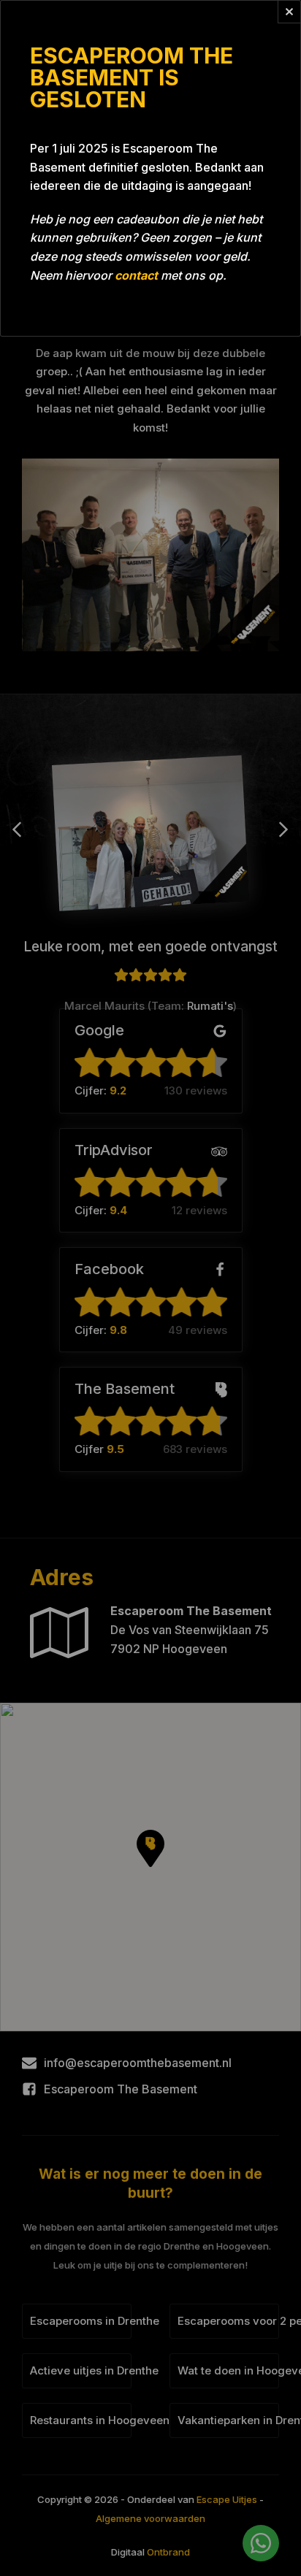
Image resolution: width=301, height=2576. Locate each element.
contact (136, 275)
